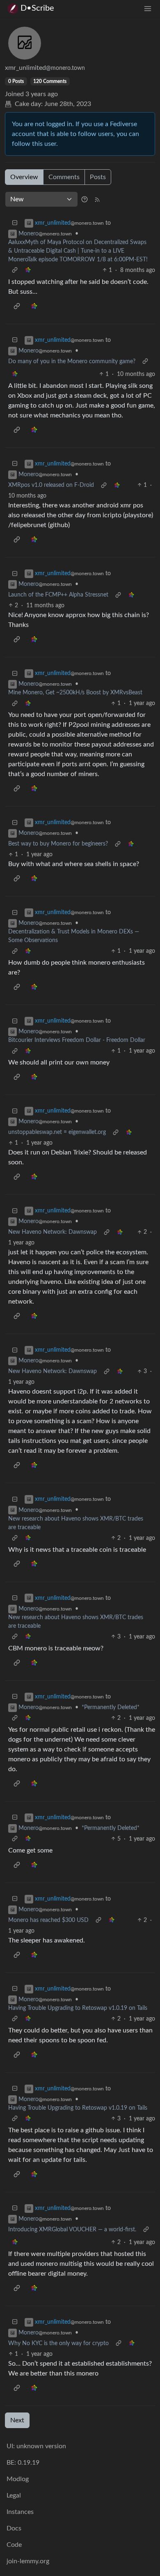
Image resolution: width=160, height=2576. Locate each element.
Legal (14, 2495)
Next (17, 2420)
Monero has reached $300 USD (48, 1920)
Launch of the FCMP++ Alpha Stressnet (58, 595)
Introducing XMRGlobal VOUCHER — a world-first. (72, 2230)
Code (14, 2545)
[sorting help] (85, 199)
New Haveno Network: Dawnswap (53, 1232)
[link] (28, 271)
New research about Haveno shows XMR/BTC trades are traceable (76, 1523)
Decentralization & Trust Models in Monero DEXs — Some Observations (74, 936)
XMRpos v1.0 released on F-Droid (51, 485)
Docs (14, 2528)
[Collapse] (15, 223)
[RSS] (97, 199)
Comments (64, 177)
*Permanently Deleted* (111, 1707)
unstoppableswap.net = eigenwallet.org (57, 1132)
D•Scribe (37, 8)
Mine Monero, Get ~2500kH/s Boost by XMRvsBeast (75, 693)
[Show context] (15, 271)
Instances (20, 2512)
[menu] (148, 8)
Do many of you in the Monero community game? (72, 362)
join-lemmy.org (28, 2561)
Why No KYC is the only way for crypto (58, 2343)
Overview (24, 177)
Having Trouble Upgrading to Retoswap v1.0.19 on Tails (78, 2008)
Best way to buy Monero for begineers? (58, 844)
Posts (98, 177)
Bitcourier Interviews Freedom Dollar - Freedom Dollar (77, 1040)
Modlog (18, 2479)
